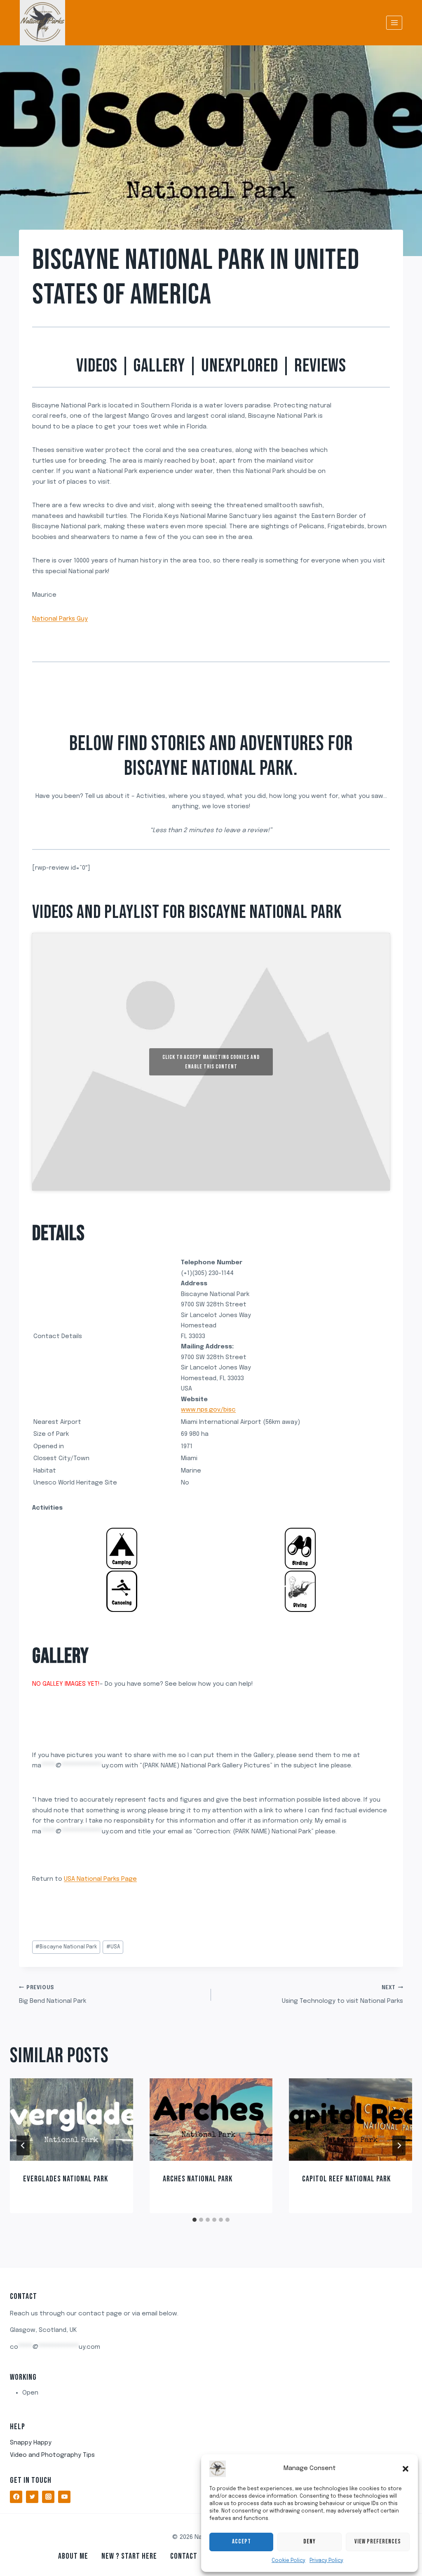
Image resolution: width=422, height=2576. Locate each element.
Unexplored (240, 366)
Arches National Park (198, 2179)
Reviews (320, 366)
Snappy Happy (31, 2443)
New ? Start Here (129, 2556)
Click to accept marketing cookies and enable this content (211, 1062)
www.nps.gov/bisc (208, 1410)
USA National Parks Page (100, 1879)
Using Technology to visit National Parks (342, 1995)
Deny (309, 2542)
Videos (97, 366)
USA (113, 1947)
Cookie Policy (288, 2561)
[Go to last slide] (23, 2145)
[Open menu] (394, 22)
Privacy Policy (326, 2561)
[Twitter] (32, 2497)
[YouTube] (64, 2497)
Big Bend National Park (53, 1995)
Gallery (159, 366)
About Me (73, 2556)
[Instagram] (48, 2497)
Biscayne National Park (66, 1947)
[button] (406, 2469)
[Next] (399, 2145)
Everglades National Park (66, 2179)
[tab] (195, 2220)
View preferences (378, 2542)
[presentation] (72, 2119)
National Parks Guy (60, 619)
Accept (241, 2542)
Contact (184, 2556)
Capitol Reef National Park (346, 2179)
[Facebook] (16, 2497)
